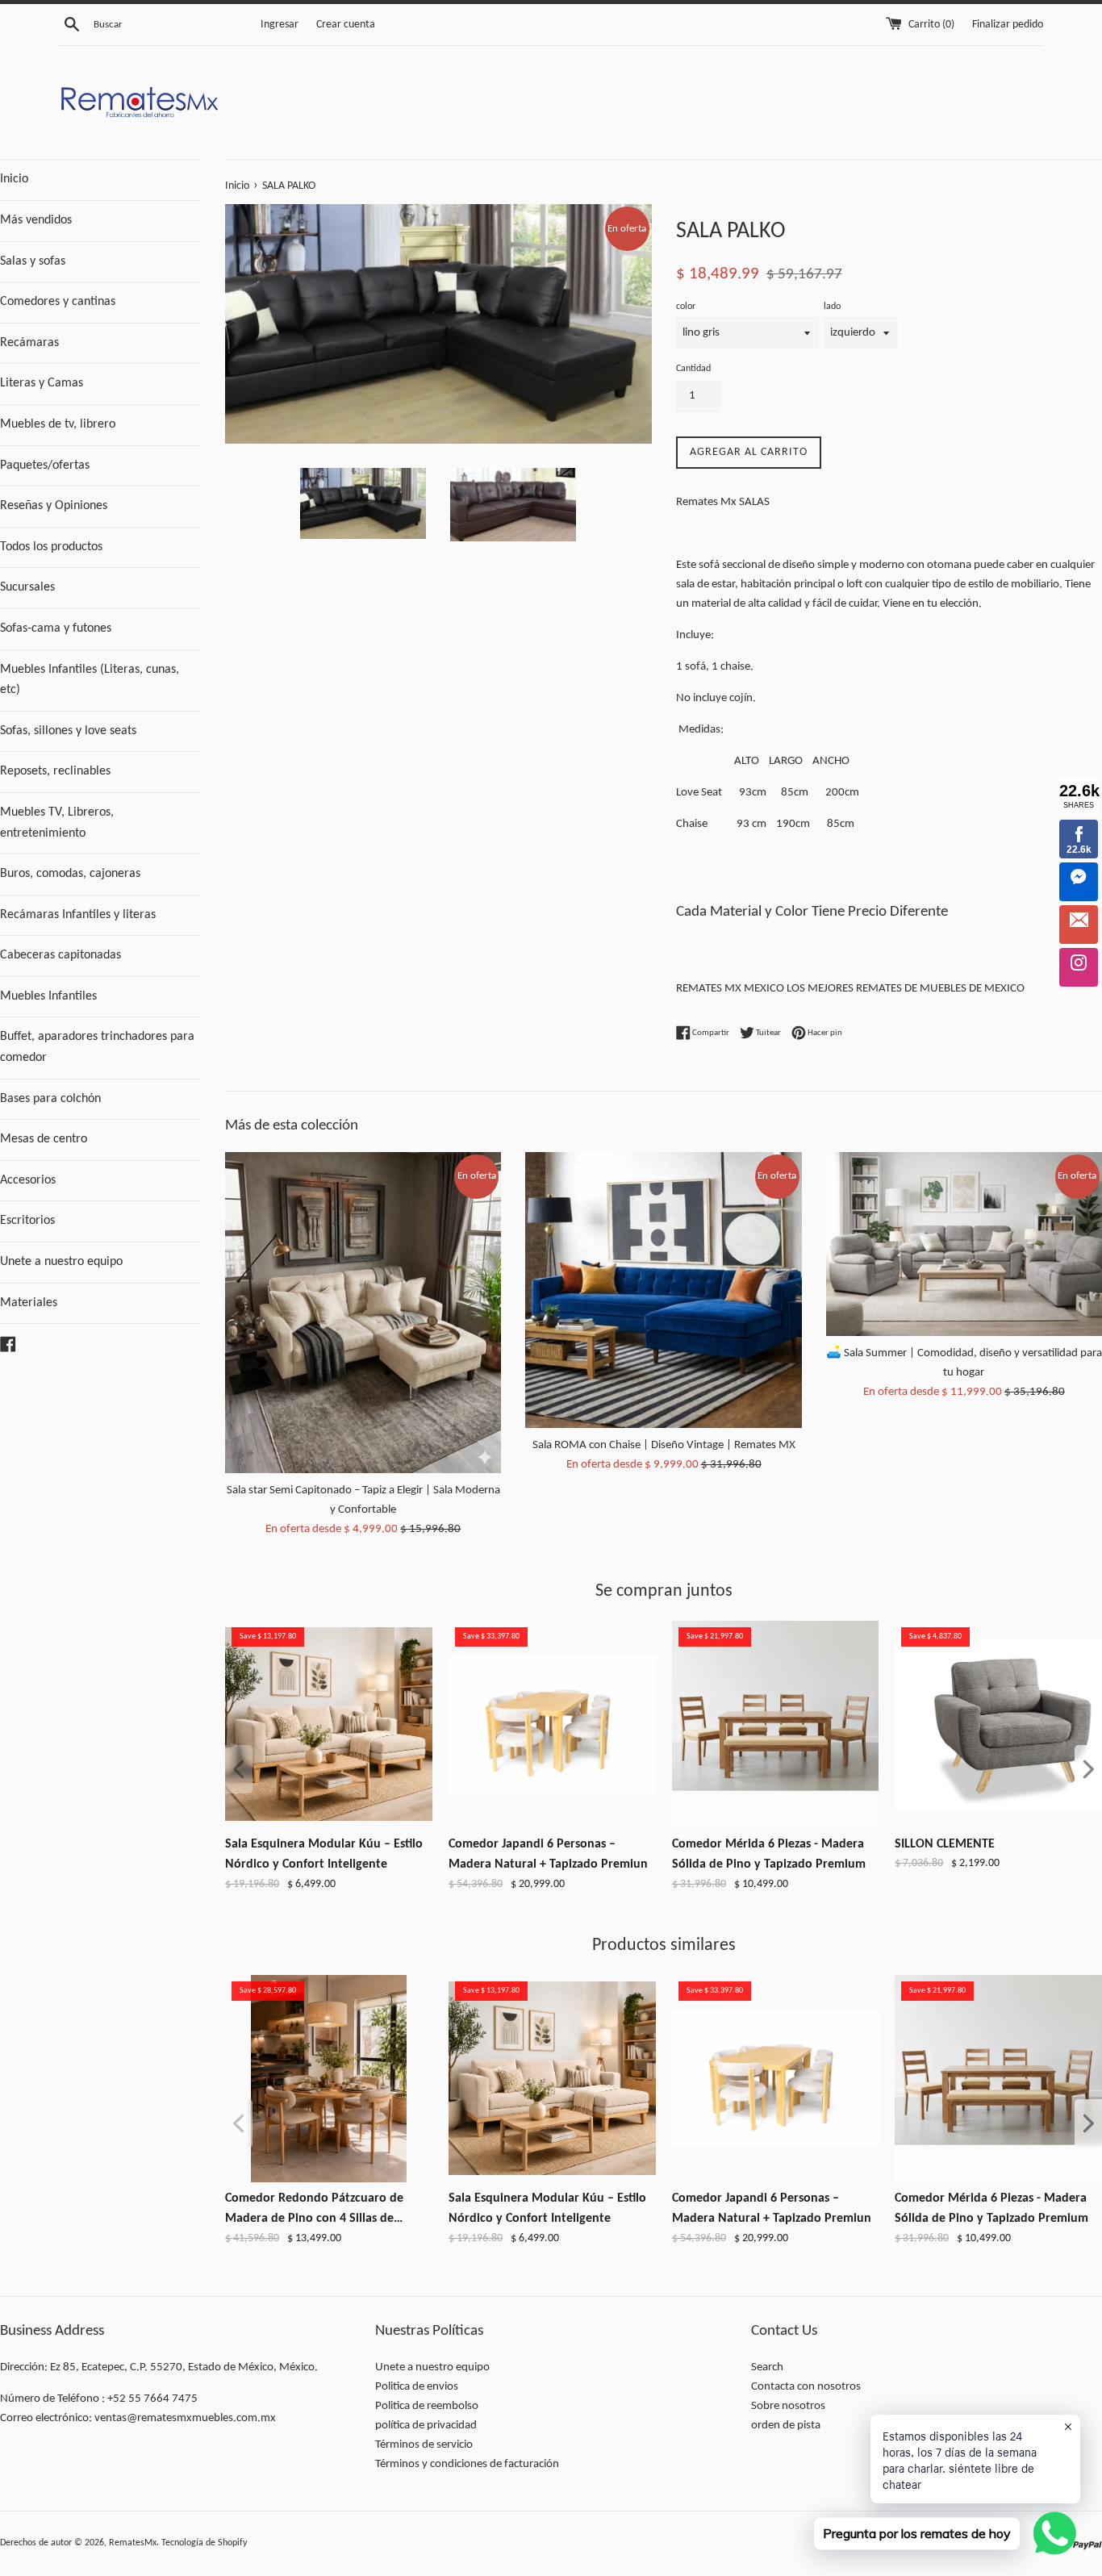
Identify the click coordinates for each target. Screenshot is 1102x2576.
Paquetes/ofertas (45, 466)
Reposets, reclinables (55, 771)
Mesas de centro (44, 1139)
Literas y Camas (42, 383)
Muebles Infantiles (48, 996)
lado (832, 307)
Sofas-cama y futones (56, 628)
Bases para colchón (50, 1099)
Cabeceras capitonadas (61, 955)
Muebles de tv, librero (58, 424)
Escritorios (27, 1221)
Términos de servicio (424, 2445)
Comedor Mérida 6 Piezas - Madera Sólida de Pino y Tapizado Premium (769, 1855)
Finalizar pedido (1008, 25)
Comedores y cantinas (58, 302)
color (686, 307)
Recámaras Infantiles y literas (78, 915)
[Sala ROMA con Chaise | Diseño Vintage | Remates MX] (663, 1290)
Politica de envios (417, 2387)
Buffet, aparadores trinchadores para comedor (97, 1047)
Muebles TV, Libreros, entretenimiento (57, 823)
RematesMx (133, 2543)
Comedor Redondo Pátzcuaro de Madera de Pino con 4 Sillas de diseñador (314, 2211)
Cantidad (693, 369)
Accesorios (28, 1180)
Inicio (14, 179)
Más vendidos (36, 220)
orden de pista (786, 2426)
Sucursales (27, 587)
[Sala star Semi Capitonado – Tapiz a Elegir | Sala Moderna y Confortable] (363, 1313)
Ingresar (280, 25)
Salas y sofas (33, 261)
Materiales (29, 1303)
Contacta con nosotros (806, 2387)
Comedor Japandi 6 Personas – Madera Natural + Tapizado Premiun (548, 1855)
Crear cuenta (346, 25)
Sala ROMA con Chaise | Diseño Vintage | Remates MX (664, 1445)
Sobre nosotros (788, 2406)
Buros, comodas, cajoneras (70, 874)
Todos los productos (51, 547)
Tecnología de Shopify (204, 2543)
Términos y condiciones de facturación (467, 2464)
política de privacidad (426, 2426)
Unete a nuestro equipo (61, 1262)
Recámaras (29, 343)
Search (767, 2367)
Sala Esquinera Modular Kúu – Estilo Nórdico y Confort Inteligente (324, 1855)
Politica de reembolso (427, 2406)
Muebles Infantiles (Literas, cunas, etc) (90, 680)
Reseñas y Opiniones (54, 506)
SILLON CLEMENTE (945, 1844)
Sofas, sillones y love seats (68, 731)
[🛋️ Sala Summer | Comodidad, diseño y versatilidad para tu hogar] (964, 1244)
